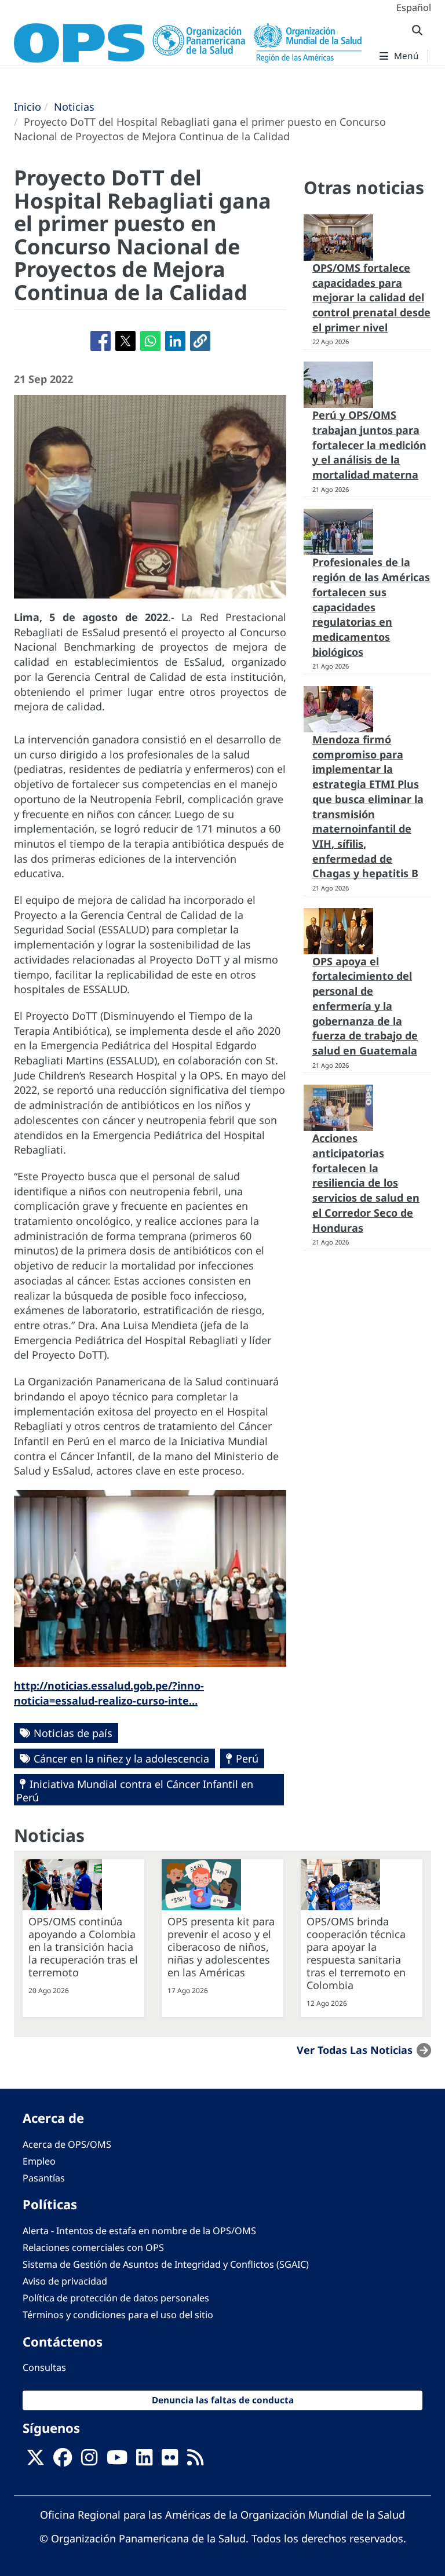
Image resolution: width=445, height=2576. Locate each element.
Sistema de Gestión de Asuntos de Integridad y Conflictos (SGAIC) (166, 2264)
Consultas (44, 2367)
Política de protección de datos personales (116, 2298)
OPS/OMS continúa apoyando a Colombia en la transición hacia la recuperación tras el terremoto (83, 1947)
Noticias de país (73, 1733)
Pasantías (44, 2178)
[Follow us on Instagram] (89, 2461)
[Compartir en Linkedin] (175, 341)
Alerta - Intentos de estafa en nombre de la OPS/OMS (139, 2231)
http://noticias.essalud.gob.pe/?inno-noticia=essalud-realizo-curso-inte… (109, 1693)
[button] (200, 341)
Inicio (28, 107)
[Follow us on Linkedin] (144, 2461)
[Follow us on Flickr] (170, 2461)
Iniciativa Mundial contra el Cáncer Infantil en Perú (135, 1791)
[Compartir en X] (125, 341)
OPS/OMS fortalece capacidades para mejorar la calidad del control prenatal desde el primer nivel (371, 298)
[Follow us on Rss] (195, 2461)
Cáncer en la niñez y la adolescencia (121, 1758)
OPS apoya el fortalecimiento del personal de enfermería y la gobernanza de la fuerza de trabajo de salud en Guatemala (365, 1006)
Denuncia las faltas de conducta (223, 2400)
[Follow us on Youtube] (117, 2461)
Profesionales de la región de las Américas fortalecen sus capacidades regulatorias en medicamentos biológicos (371, 607)
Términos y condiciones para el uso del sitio (118, 2315)
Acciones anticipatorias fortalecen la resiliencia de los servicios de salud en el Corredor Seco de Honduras (366, 1183)
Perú (247, 1758)
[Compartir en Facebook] (101, 341)
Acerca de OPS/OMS (67, 2144)
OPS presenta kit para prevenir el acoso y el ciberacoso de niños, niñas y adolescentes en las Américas (221, 1947)
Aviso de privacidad (65, 2281)
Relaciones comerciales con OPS (93, 2247)
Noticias (74, 107)
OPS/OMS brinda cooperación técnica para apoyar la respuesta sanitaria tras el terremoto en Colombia (356, 1953)
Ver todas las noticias (355, 2050)
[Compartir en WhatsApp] (150, 341)
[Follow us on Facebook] (63, 2461)
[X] (35, 2461)
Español (414, 8)
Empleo (39, 2161)
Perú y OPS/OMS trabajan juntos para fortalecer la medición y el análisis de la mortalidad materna (369, 445)
